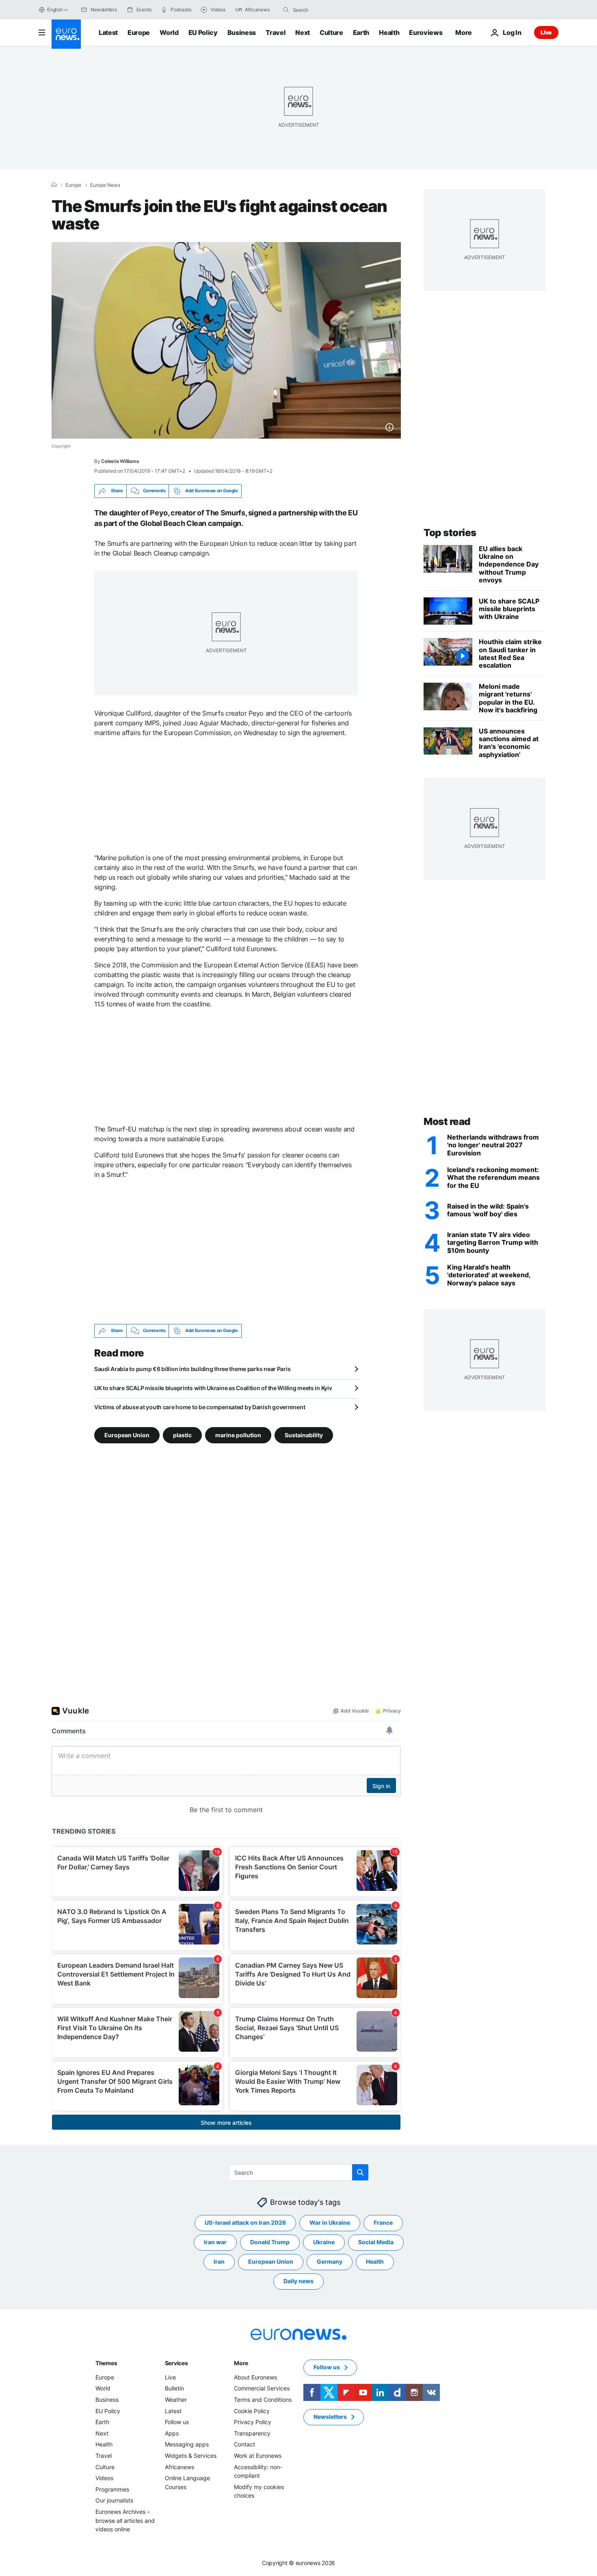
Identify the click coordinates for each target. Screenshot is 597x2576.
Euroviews (426, 32)
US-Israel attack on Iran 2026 (245, 2222)
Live (546, 32)
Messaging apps (187, 2444)
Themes (106, 2363)
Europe (139, 32)
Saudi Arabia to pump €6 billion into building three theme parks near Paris (192, 1369)
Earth (361, 32)
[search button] (286, 10)
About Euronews (255, 2377)
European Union (127, 1435)
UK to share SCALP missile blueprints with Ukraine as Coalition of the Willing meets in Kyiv (213, 1388)
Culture (331, 32)
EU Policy (203, 32)
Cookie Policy (252, 2411)
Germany (330, 2261)
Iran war (215, 2242)
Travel (276, 32)
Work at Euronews (258, 2456)
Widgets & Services (191, 2456)
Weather (176, 2400)
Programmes (112, 2489)
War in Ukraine (330, 2222)
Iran (219, 2261)
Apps (172, 2433)
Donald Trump (270, 2242)
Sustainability (304, 1435)
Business (242, 32)
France (383, 2222)
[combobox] (327, 10)
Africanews (180, 2467)
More (241, 2363)
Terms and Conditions (263, 2400)
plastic (182, 1435)
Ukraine (324, 2242)
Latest (108, 32)
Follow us (177, 2422)
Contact (244, 2444)
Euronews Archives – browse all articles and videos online (125, 2520)
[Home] (54, 185)
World (169, 32)
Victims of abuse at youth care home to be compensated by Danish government (200, 1407)
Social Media (376, 2242)
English (55, 10)
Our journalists (114, 2500)
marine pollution (238, 1435)
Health (389, 32)
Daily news (298, 2281)
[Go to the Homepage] (66, 34)
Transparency (252, 2433)
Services (176, 2363)
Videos (104, 2478)
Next (303, 32)
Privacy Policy (253, 2422)
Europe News (105, 185)
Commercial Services (262, 2388)
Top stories (450, 533)
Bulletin (174, 2388)
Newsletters (330, 2417)
